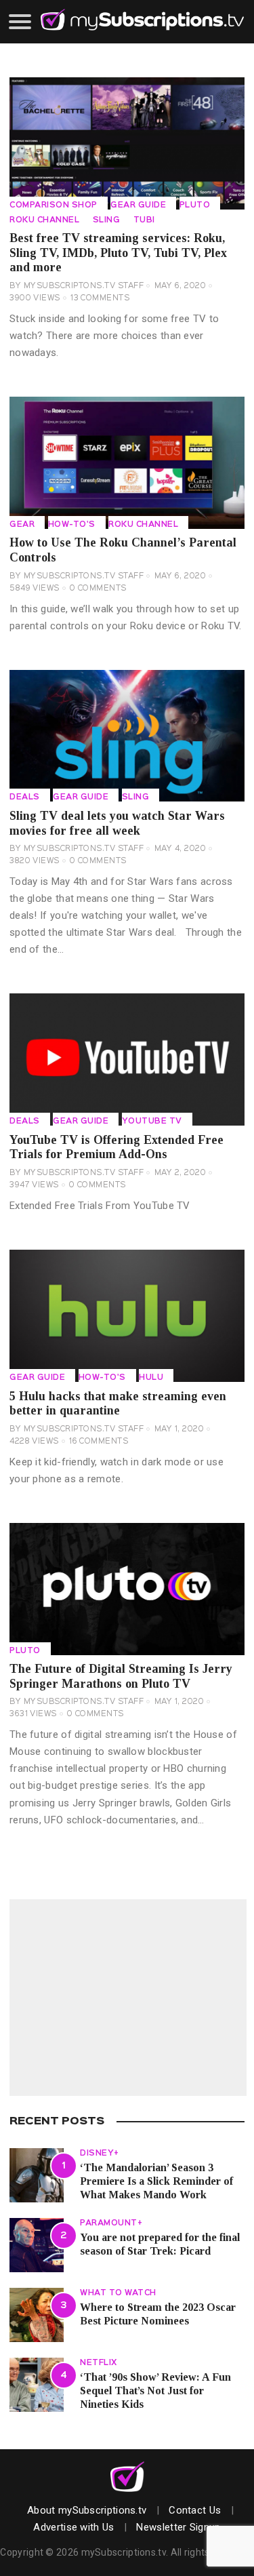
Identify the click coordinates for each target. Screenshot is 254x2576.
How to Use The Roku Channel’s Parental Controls (123, 550)
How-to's (72, 525)
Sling (107, 220)
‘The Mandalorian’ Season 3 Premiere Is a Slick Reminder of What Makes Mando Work (156, 2181)
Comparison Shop (54, 205)
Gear (22, 525)
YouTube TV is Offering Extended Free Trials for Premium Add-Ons (117, 1147)
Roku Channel (44, 220)
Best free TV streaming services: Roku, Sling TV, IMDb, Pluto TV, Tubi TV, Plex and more (118, 253)
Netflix (99, 2363)
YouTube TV (152, 1122)
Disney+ (100, 2154)
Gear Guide (138, 205)
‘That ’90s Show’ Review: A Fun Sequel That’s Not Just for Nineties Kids (155, 2390)
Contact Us (195, 2510)
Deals (25, 797)
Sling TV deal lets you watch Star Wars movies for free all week (117, 823)
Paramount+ (111, 2223)
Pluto (195, 205)
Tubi (144, 220)
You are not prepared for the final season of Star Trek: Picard (160, 2244)
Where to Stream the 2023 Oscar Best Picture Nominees (158, 2314)
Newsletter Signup (178, 2527)
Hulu (151, 1378)
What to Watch (118, 2293)
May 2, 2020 (181, 1173)
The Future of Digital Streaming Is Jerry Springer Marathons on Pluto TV (121, 1676)
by (77, 286)
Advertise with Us (73, 2527)
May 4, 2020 (181, 849)
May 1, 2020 (179, 1429)
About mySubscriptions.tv (87, 2510)
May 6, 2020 (181, 286)
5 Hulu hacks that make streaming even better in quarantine (118, 1404)
